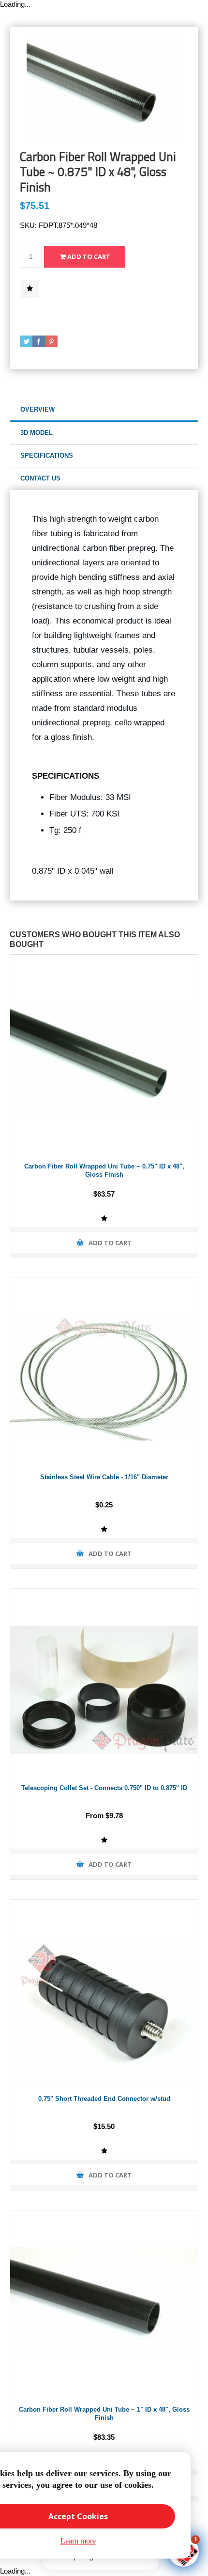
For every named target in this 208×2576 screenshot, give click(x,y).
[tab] (104, 410)
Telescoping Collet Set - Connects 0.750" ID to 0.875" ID (104, 1788)
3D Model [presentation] (37, 433)
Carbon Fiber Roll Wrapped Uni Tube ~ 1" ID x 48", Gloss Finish (104, 2414)
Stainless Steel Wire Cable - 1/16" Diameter (104, 1477)
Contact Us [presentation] (40, 478)
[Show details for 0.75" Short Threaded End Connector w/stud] (104, 1994)
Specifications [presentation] (47, 456)
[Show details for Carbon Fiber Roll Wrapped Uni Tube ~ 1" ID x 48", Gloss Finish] (104, 2304)
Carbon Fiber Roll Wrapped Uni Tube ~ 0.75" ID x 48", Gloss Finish (104, 1170)
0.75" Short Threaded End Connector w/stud (104, 2099)
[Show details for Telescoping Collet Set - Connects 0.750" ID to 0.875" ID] (104, 1683)
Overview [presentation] (37, 409)
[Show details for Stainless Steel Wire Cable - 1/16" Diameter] (104, 1372)
